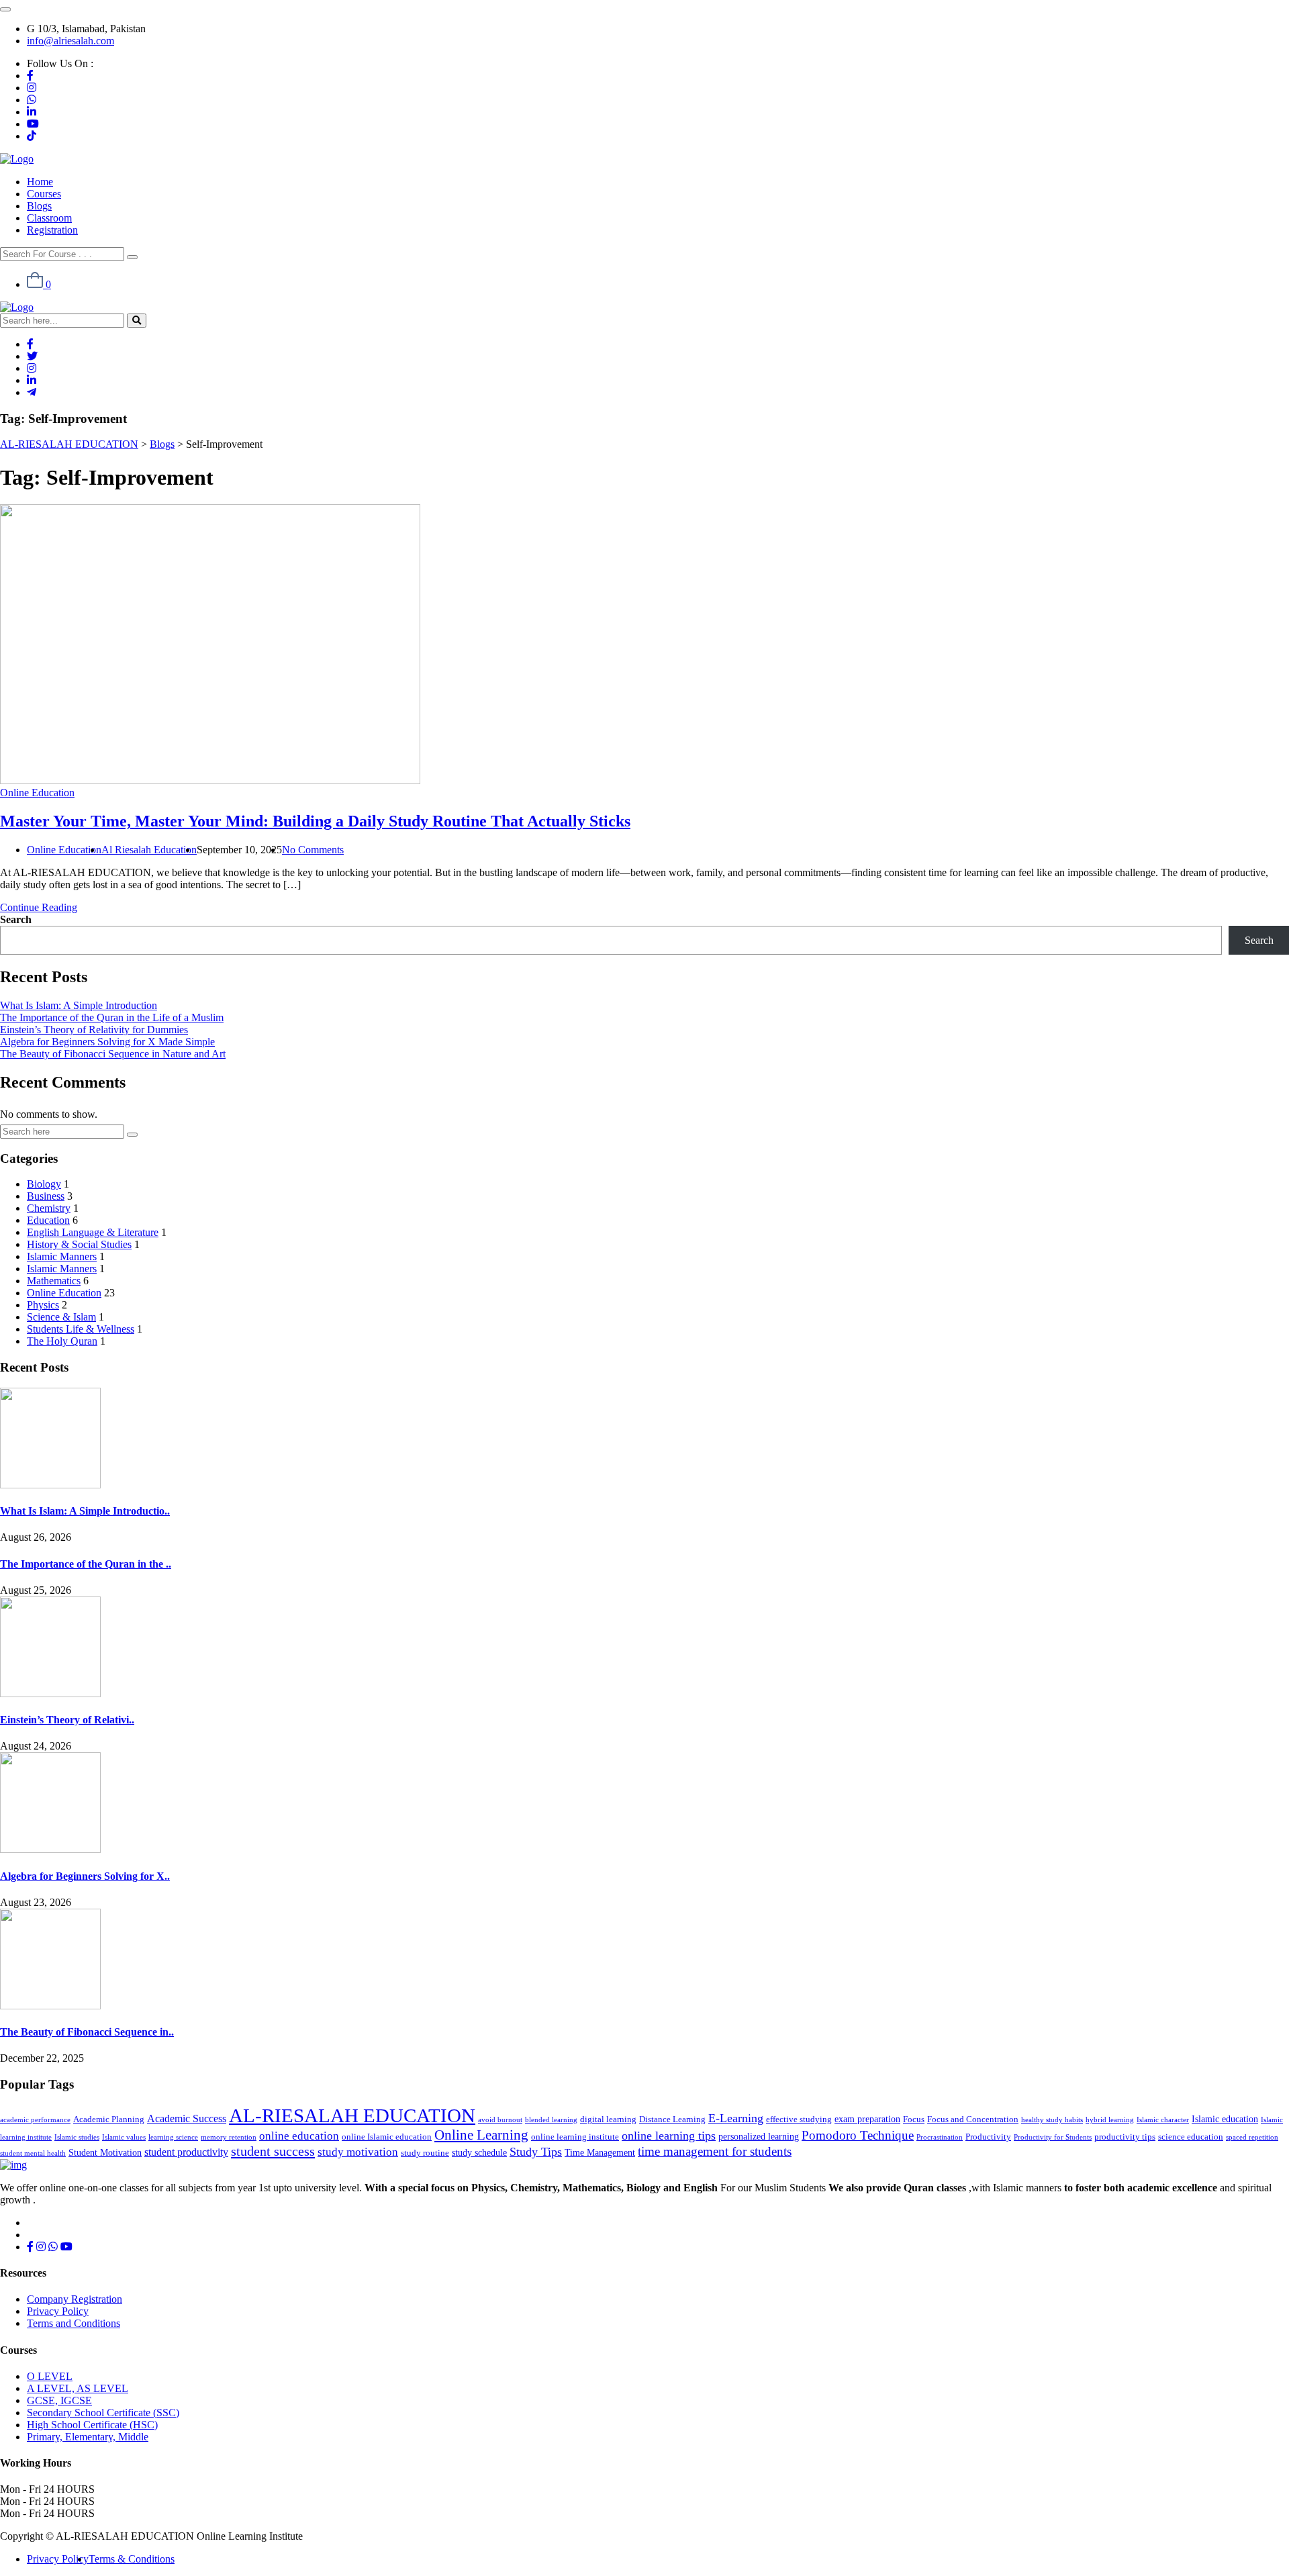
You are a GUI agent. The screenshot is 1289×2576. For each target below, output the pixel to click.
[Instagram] (32, 88)
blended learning (551, 2120)
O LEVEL (50, 2376)
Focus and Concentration (973, 2119)
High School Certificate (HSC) (92, 2425)
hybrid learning (1110, 2120)
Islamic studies (77, 2137)
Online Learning (481, 2135)
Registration (52, 230)
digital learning (608, 2119)
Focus (914, 2119)
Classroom (49, 218)
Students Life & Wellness (81, 1329)
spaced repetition (1252, 2137)
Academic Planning (109, 2119)
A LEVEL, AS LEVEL (78, 2388)
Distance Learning (672, 2119)
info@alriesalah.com (70, 41)
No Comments (313, 850)
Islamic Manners (62, 1256)
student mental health (33, 2153)
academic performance (35, 2120)
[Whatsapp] (32, 100)
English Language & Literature (93, 1232)
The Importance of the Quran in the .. (86, 1564)
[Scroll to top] (5, 9)
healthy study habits (1052, 2120)
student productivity (186, 2152)
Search (16, 919)
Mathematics (54, 1281)
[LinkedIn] (32, 112)
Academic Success (187, 2118)
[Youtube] (33, 124)
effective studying (799, 2119)
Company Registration (75, 2299)
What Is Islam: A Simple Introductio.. (85, 1511)
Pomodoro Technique (858, 2135)
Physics (43, 1305)
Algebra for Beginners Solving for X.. (85, 1876)
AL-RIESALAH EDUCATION (352, 2115)
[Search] (132, 257)
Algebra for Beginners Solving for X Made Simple (107, 1042)
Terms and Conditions (74, 2323)
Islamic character (1163, 2120)
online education (299, 2136)
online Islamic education (387, 2137)
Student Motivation (105, 2152)
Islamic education (1225, 2119)
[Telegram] (32, 392)
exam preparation (867, 2119)
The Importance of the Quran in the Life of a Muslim (112, 1017)
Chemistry (49, 1208)
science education (1191, 2137)
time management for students (715, 2151)
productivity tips (1125, 2137)
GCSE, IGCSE (59, 2400)
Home (40, 182)
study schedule (479, 2152)
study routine (425, 2153)
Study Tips (536, 2152)
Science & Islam (61, 1317)
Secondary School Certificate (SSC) (103, 2413)
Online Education (37, 793)
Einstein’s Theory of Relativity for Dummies (94, 1030)
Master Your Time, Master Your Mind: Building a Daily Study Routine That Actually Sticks (315, 821)
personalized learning (759, 2136)
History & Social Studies (79, 1244)
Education (48, 1220)
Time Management (600, 2152)
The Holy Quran (62, 1341)
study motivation (358, 2152)
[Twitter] (32, 356)
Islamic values (124, 2137)
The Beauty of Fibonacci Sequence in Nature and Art (113, 1054)
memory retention (229, 2137)
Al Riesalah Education (149, 850)
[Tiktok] (32, 136)
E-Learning (736, 2118)
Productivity (988, 2137)
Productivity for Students (1053, 2137)
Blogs (39, 206)
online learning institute (575, 2137)
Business (46, 1196)
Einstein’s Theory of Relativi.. (67, 1720)
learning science (173, 2137)
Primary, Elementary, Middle (88, 2437)
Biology (44, 1184)
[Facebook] (30, 76)
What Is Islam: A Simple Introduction (79, 1005)
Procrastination (940, 2137)
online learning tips (669, 2136)
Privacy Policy (58, 2311)
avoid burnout (500, 2120)
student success (273, 2151)
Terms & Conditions (132, 2559)
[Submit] (132, 1135)
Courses (44, 194)
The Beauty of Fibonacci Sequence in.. (87, 2032)
